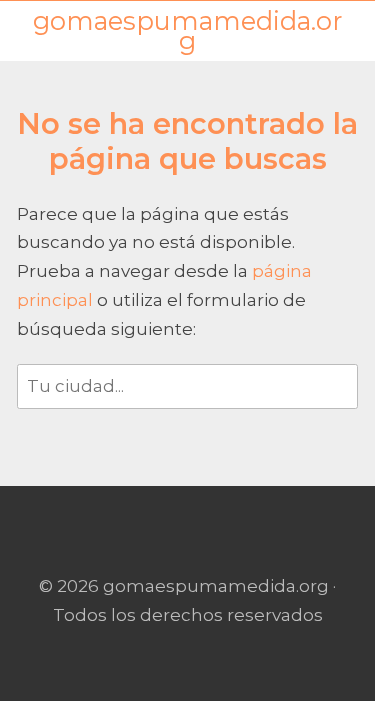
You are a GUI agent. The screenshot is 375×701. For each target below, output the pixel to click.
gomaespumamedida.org (187, 31)
